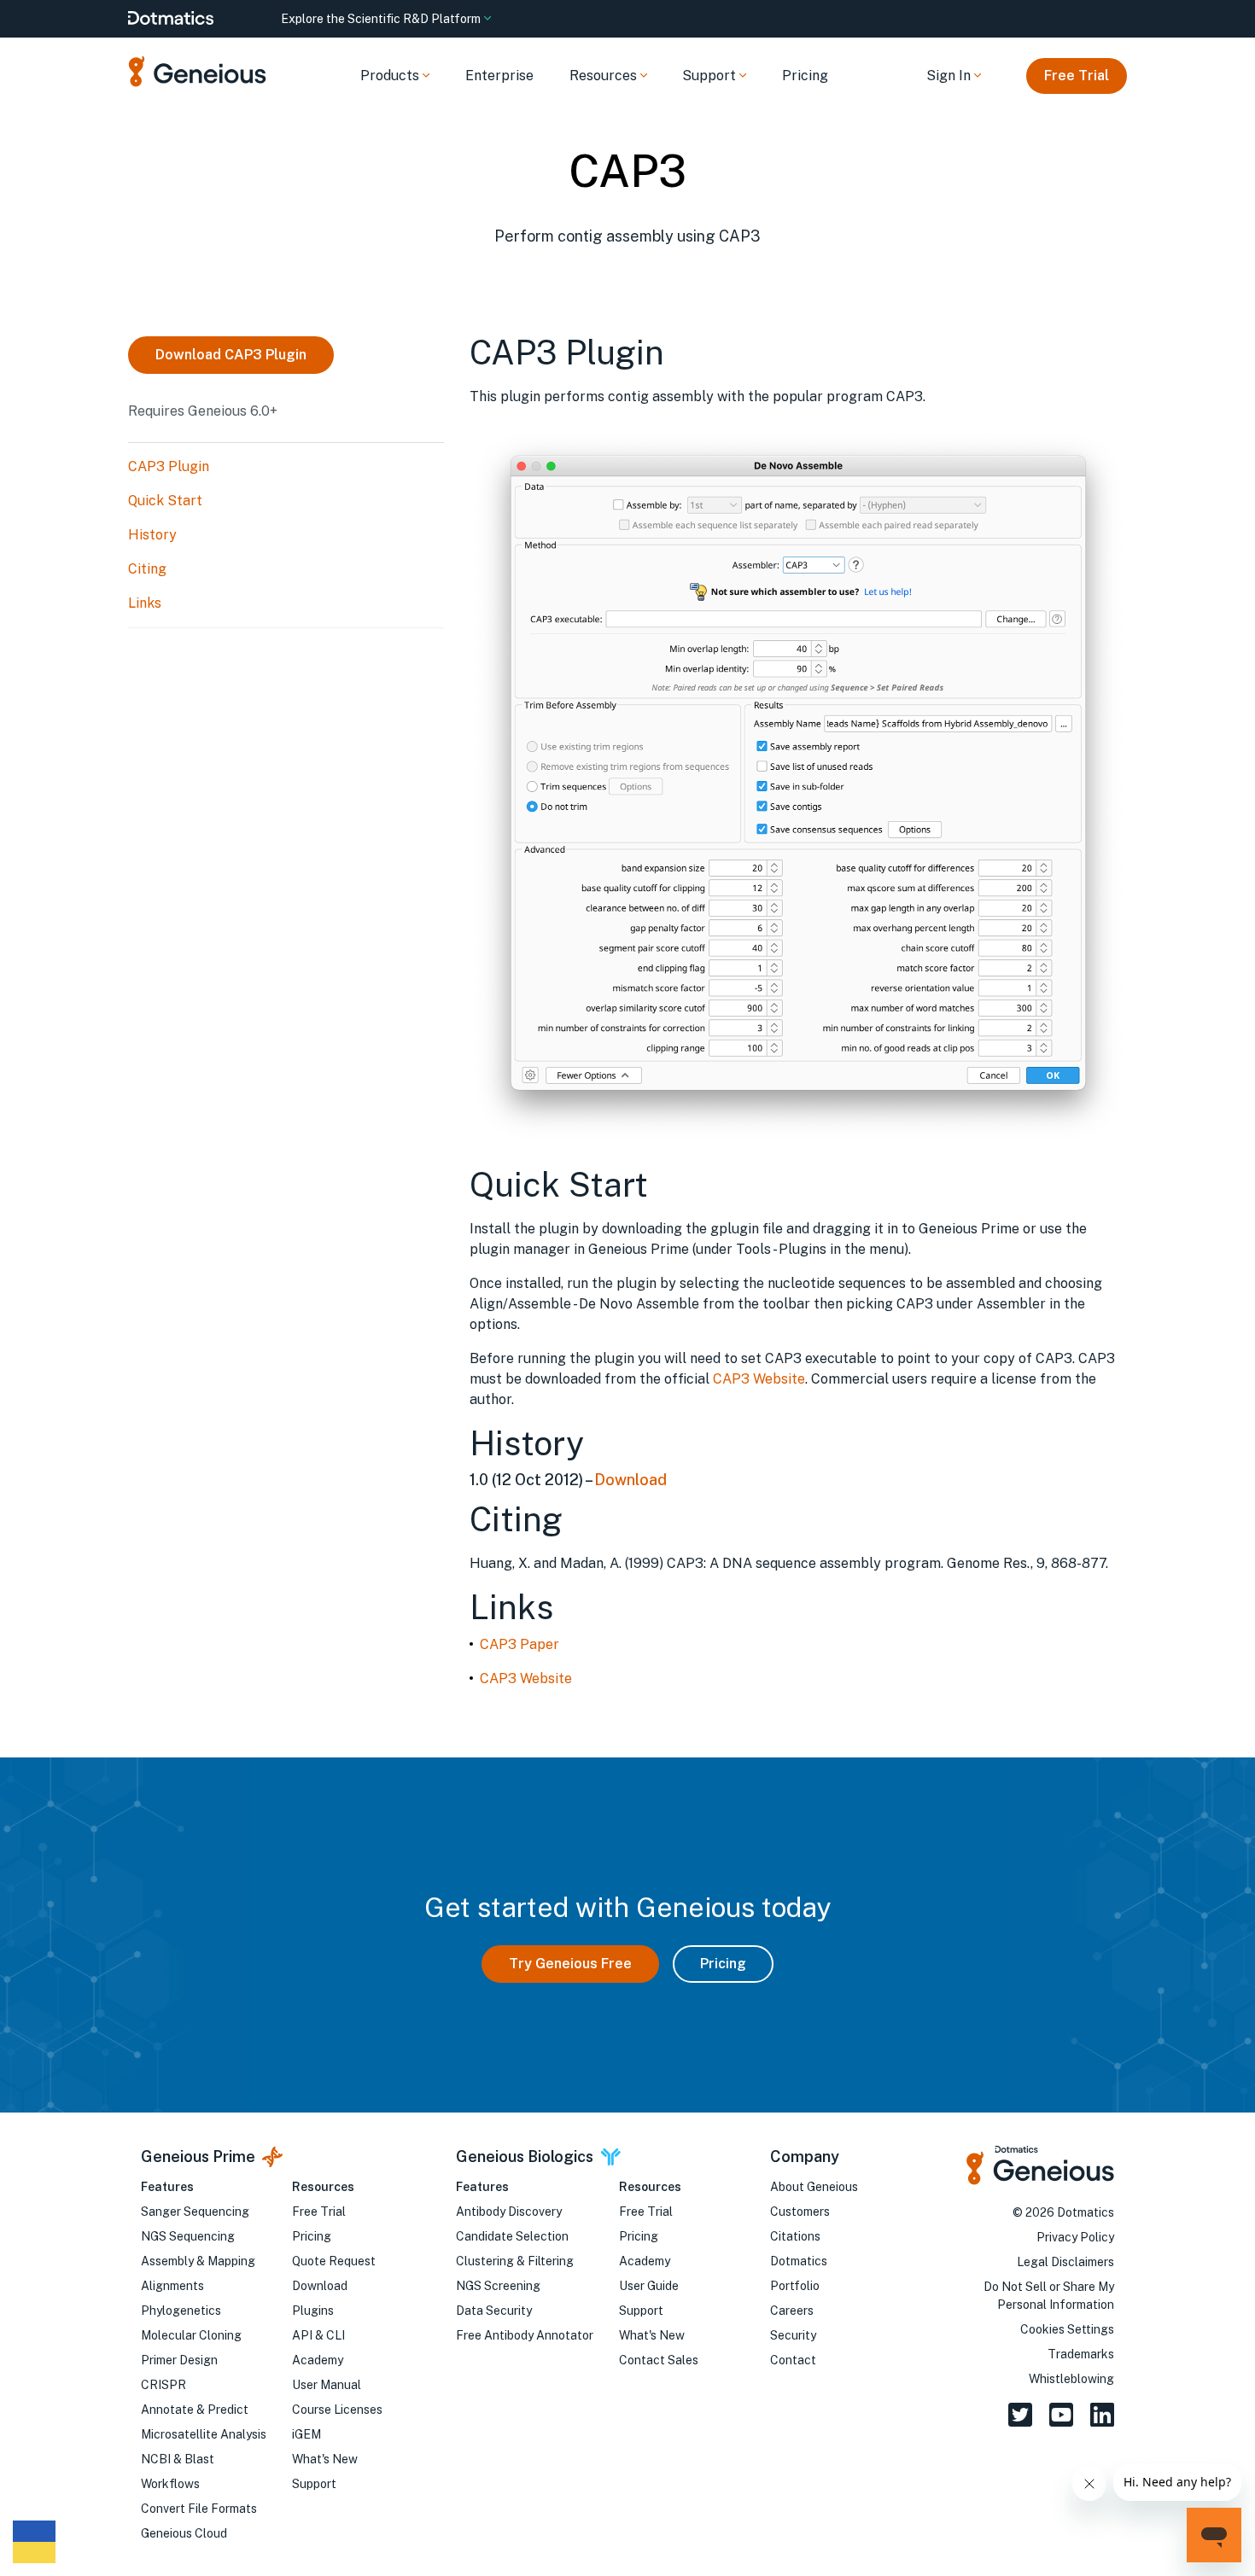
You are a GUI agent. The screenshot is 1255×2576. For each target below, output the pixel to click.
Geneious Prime (198, 2156)
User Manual (327, 2385)
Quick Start (165, 501)
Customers (800, 2212)
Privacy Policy (1075, 2237)
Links (145, 603)
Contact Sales (659, 2360)
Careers (792, 2311)
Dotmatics (799, 2261)
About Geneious (814, 2187)
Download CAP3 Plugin (231, 355)
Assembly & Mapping (198, 2261)
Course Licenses (337, 2410)
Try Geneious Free (570, 1964)
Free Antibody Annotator (525, 2335)
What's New (325, 2459)
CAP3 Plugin (169, 466)
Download (630, 1480)
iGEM (306, 2434)
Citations (795, 2236)
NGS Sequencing (188, 2236)
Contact (793, 2360)
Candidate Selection (512, 2236)
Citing (147, 569)
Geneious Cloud (184, 2533)
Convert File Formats (199, 2509)
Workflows (170, 2484)
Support (314, 2484)
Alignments (172, 2286)
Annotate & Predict (195, 2410)
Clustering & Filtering (515, 2261)
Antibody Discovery (509, 2212)
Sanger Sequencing (195, 2212)
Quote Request (334, 2261)
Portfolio (795, 2286)
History (152, 535)
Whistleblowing (1071, 2379)
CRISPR (163, 2385)
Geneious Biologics (525, 2156)
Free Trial (1077, 76)
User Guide (649, 2286)
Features (167, 2187)
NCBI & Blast (178, 2459)
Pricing (805, 76)
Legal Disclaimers (1065, 2262)
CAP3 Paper (520, 1644)
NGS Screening (498, 2286)
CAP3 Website (759, 1379)
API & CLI (318, 2335)
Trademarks (1081, 2354)
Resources (323, 2187)
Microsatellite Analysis (204, 2434)
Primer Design (179, 2360)
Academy (318, 2360)
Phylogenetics (181, 2311)
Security (793, 2335)
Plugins (313, 2311)
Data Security (494, 2311)
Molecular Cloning (191, 2335)
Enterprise (499, 76)
